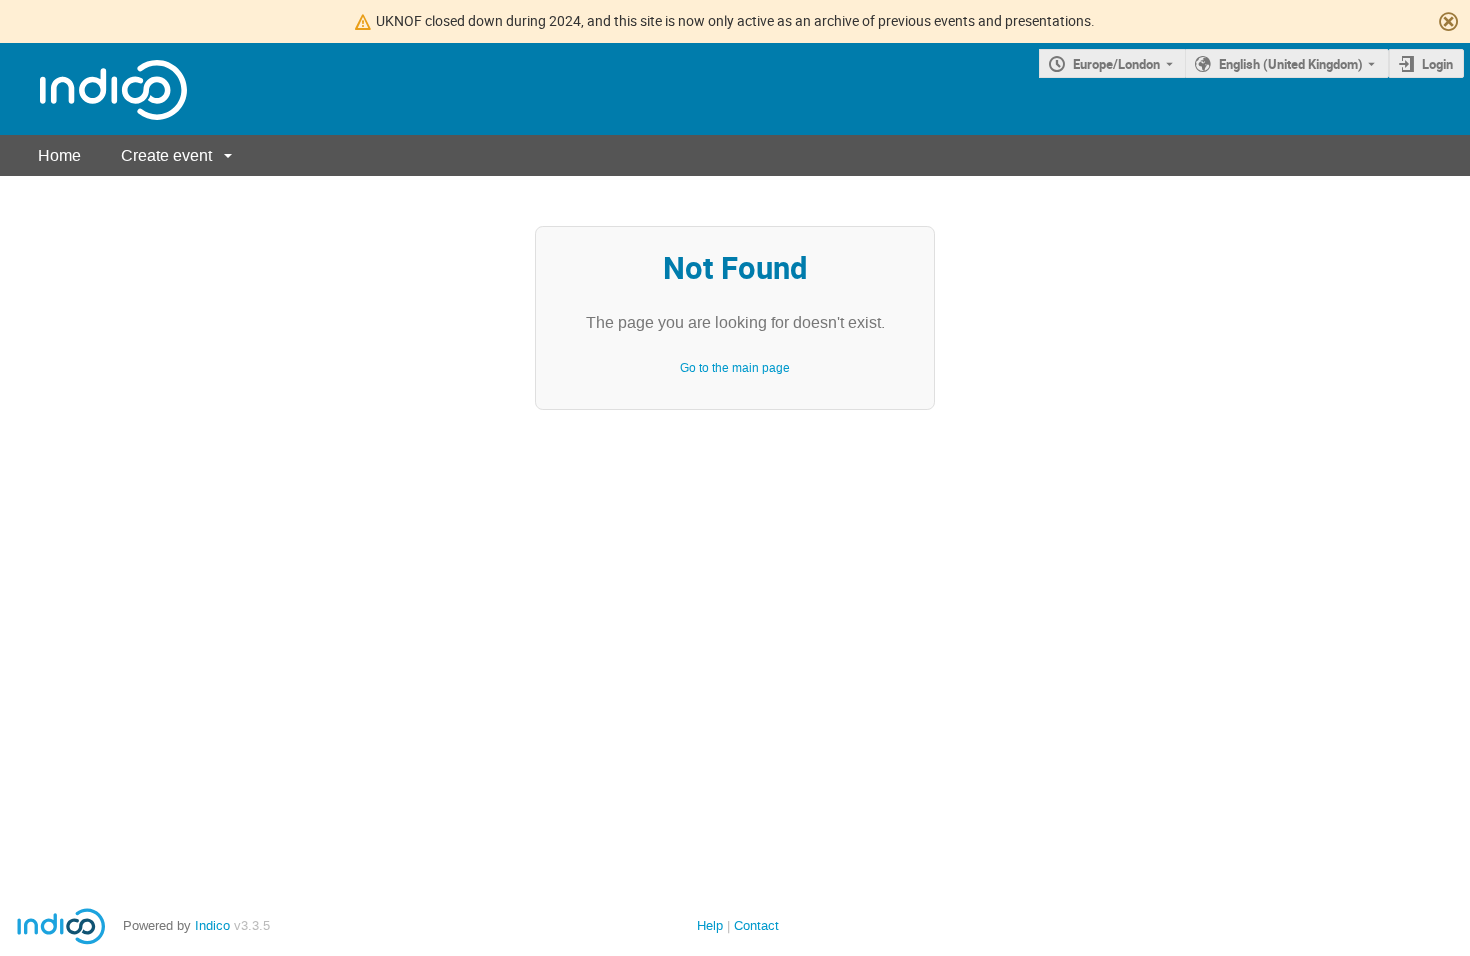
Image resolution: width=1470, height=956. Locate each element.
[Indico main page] (93, 89)
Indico (212, 925)
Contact (756, 925)
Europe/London (1116, 64)
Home (59, 155)
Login (1437, 64)
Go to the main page (735, 368)
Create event (166, 155)
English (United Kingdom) (1291, 64)
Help (710, 925)
